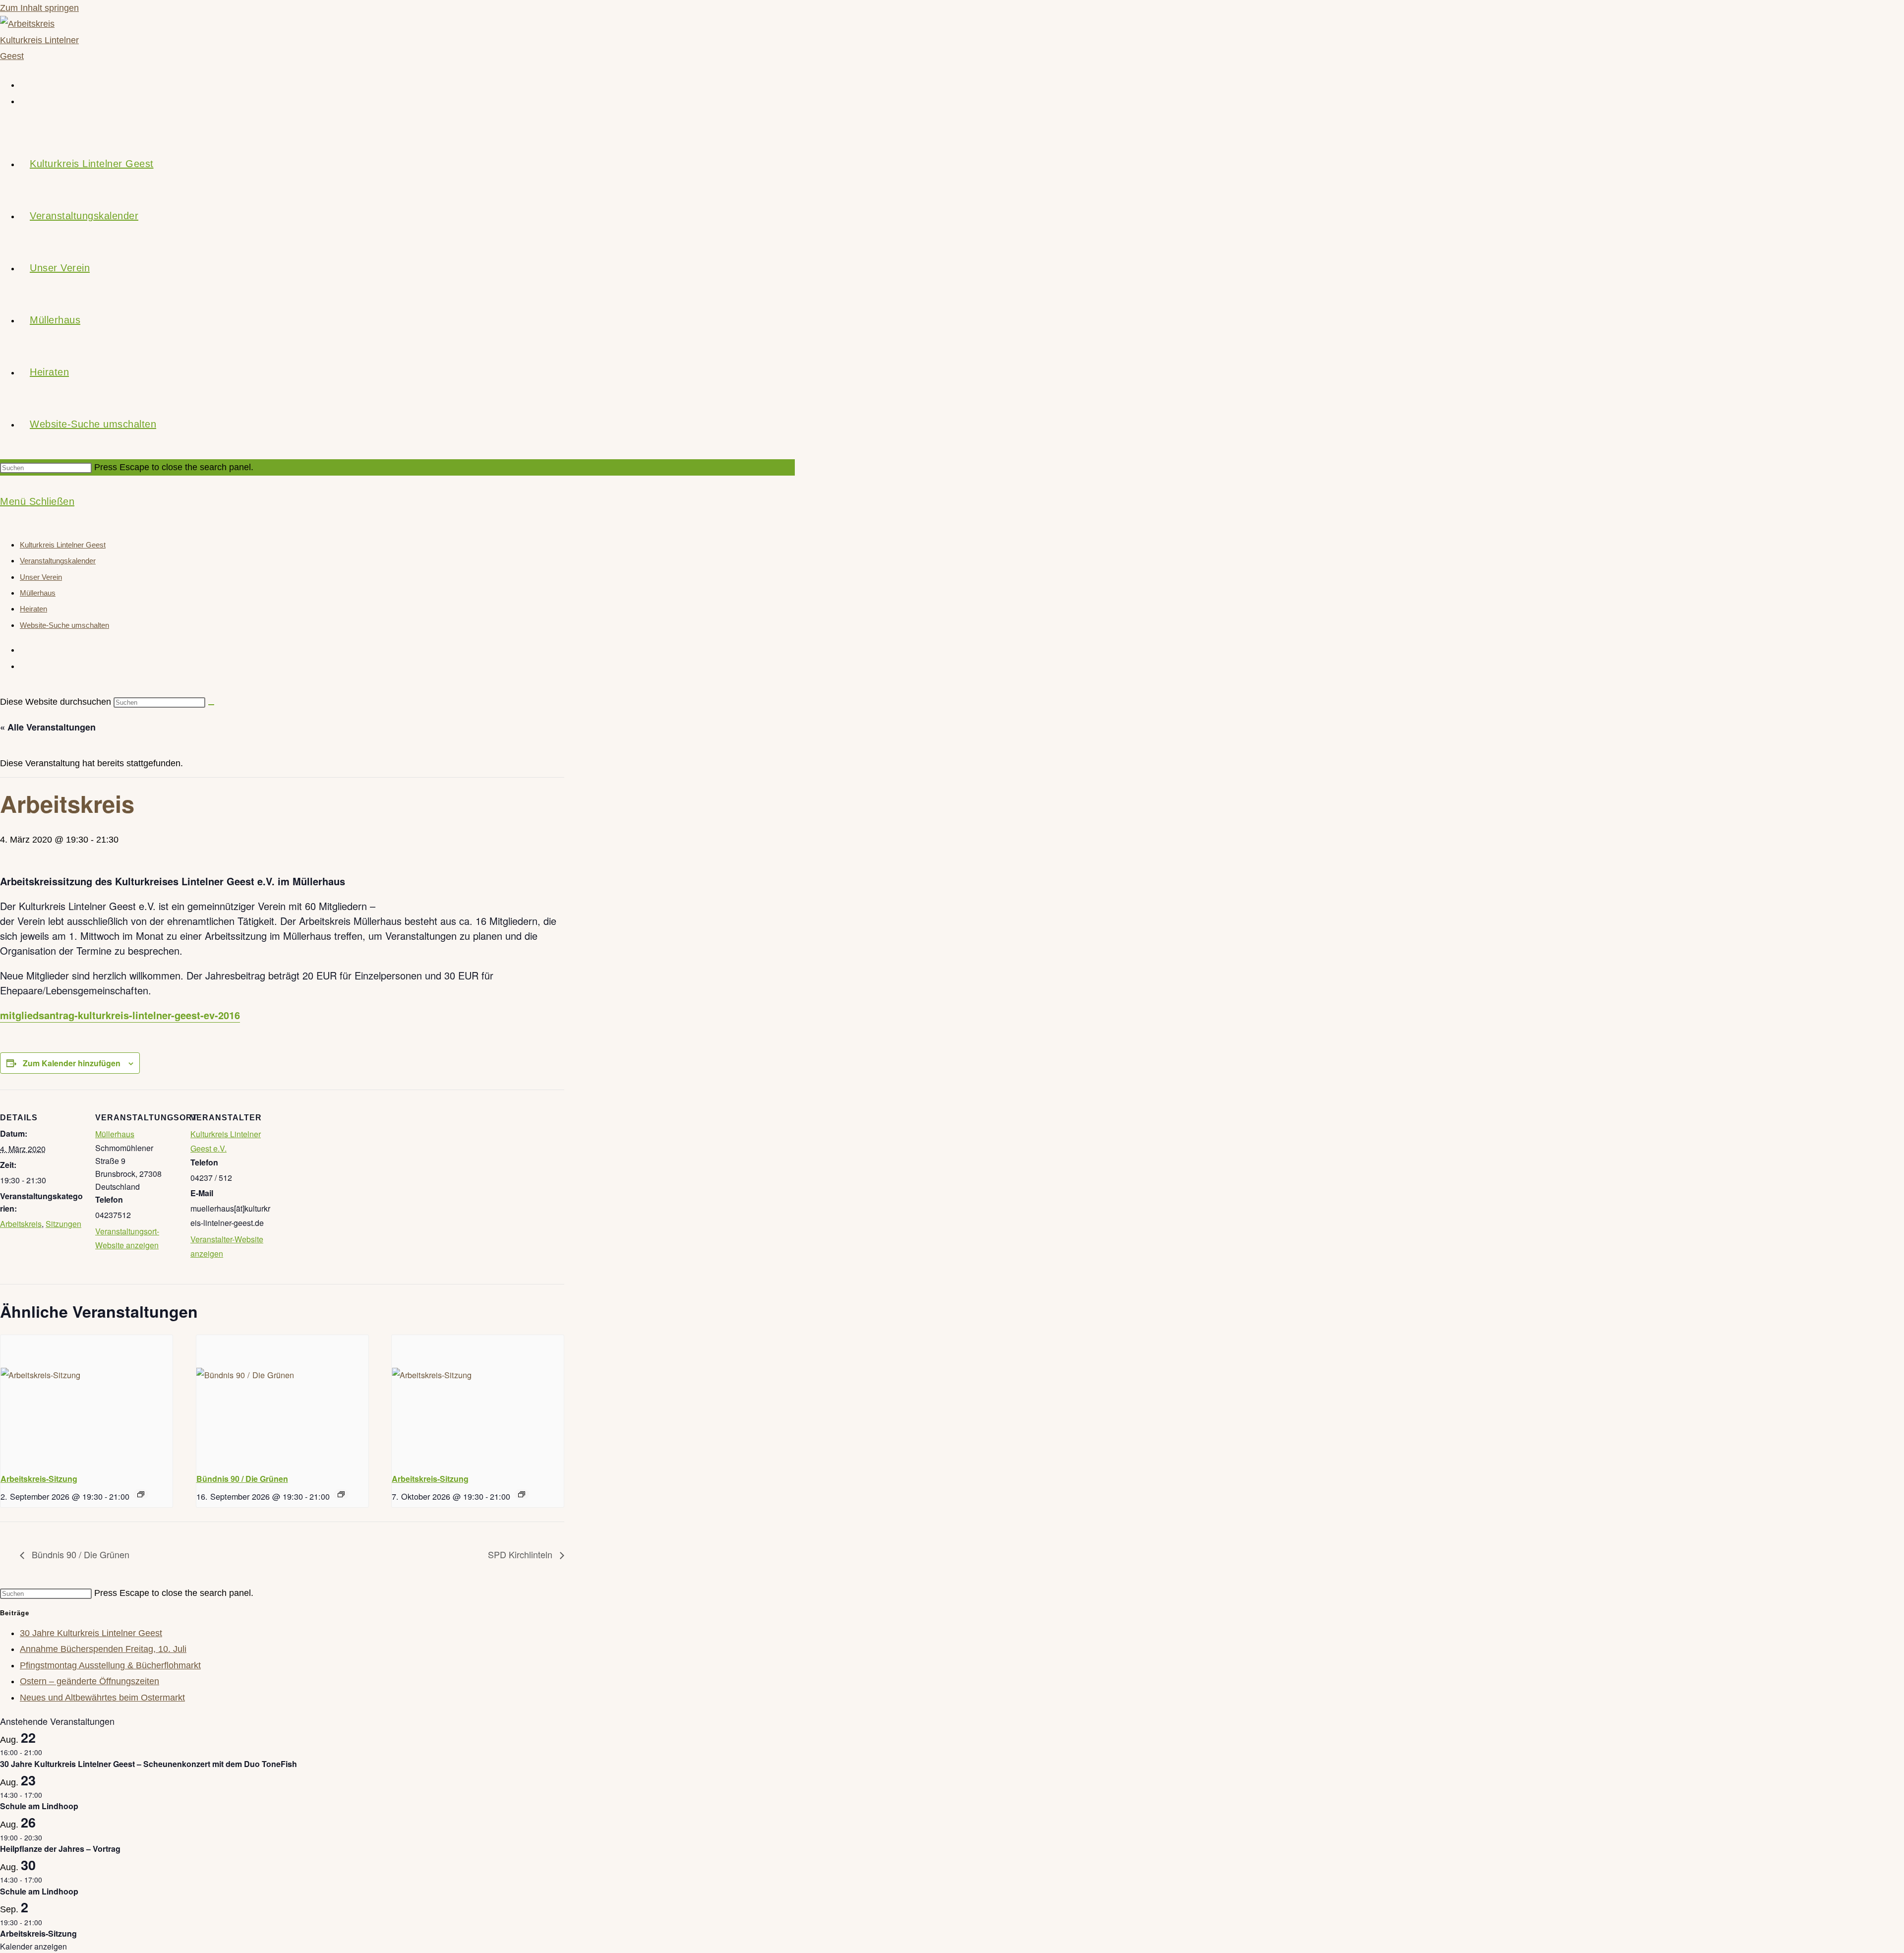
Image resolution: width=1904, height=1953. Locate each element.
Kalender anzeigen (33, 1946)
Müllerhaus (38, 593)
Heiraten (33, 609)
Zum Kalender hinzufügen (72, 1063)
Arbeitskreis (21, 1224)
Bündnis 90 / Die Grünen (242, 1479)
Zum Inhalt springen (39, 8)
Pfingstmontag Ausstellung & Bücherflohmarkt (110, 1665)
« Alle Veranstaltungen (48, 727)
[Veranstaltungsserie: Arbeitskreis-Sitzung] (141, 1494)
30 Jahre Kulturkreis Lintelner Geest (91, 1633)
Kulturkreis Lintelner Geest (63, 545)
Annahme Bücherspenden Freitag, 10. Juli (103, 1649)
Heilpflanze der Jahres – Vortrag (60, 1849)
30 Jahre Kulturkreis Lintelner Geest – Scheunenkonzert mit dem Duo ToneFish (149, 1764)
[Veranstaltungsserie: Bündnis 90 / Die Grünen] (341, 1494)
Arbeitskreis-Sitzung (39, 1479)
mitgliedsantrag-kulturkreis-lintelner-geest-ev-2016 (120, 1015)
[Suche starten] (211, 705)
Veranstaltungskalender (58, 561)
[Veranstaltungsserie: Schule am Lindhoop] (48, 1795)
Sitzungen (63, 1224)
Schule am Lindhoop (39, 1806)
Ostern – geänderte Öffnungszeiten (89, 1681)
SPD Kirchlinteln (521, 1554)
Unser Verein (41, 577)
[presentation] (87, 1400)
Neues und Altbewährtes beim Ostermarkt (102, 1698)
